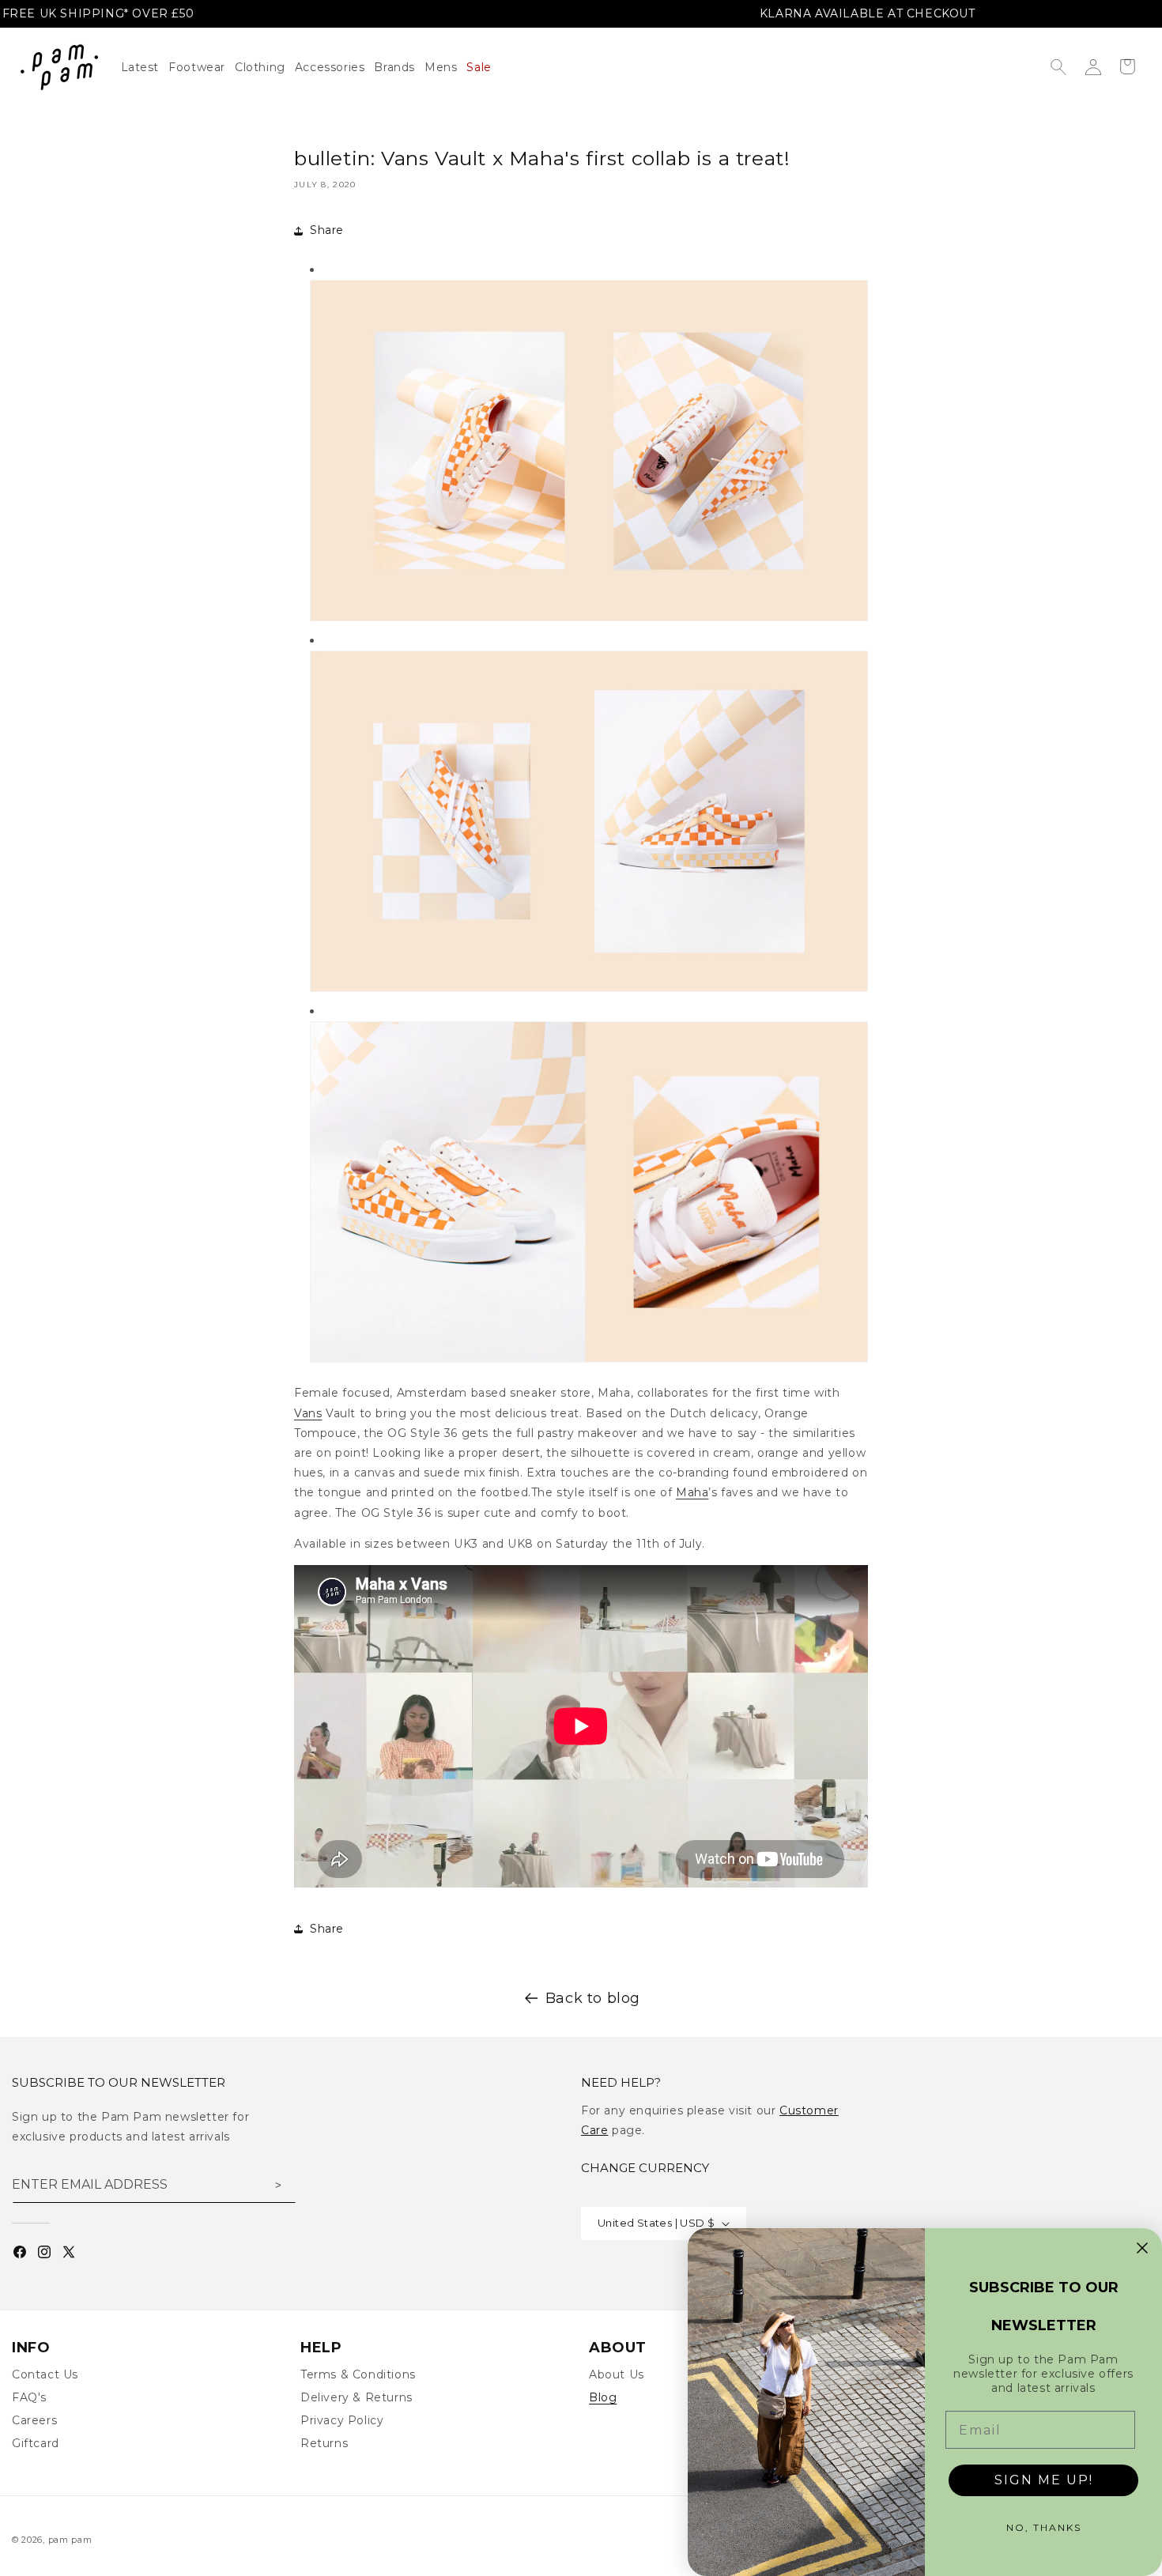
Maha (692, 1492)
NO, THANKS (1044, 2527)
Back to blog (593, 1998)
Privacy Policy (342, 2420)
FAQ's (29, 2397)
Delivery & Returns (357, 2397)
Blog (603, 2397)
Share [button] (327, 230)
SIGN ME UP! (1044, 2480)
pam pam (70, 2540)
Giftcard (36, 2443)
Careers (34, 2420)
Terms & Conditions (358, 2374)
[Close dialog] (1142, 2248)
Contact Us (45, 2374)
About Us (617, 2374)
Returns (324, 2443)
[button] (265, 67)
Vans (308, 1413)
